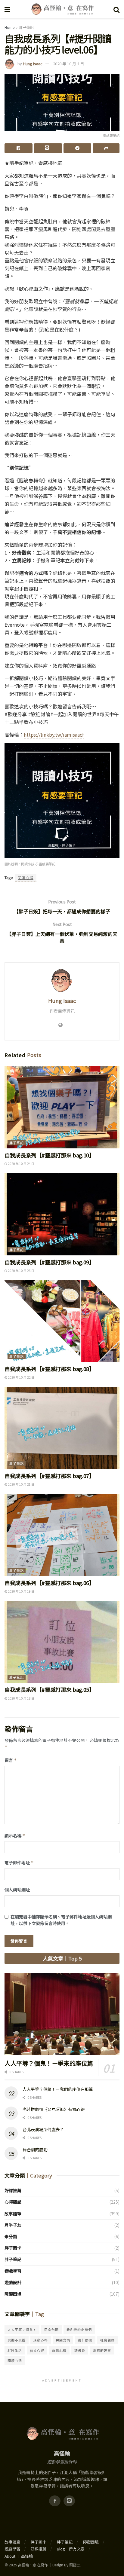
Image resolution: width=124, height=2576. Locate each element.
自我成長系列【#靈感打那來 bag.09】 (49, 1262)
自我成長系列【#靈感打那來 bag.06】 (49, 1583)
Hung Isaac (33, 64)
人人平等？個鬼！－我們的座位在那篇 (58, 2089)
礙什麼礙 (85, 2340)
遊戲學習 (13, 2271)
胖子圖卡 (13, 2248)
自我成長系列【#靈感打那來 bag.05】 (49, 1689)
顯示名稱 (15, 1835)
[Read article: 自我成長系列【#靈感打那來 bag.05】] (62, 1642)
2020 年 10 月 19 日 (21, 1591)
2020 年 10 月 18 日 (21, 1698)
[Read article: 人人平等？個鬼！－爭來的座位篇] (62, 2014)
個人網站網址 (17, 1890)
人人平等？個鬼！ (22, 2330)
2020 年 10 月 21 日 (21, 1484)
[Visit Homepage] (62, 9)
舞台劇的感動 (35, 2150)
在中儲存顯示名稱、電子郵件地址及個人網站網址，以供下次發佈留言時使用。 (61, 1920)
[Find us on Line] (69, 2501)
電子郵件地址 (19, 1862)
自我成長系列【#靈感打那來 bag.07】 (49, 1476)
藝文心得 (37, 2350)
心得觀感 (13, 2202)
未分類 (11, 2236)
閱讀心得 (26, 877)
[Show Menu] (7, 9)
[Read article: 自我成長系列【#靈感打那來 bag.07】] (62, 1428)
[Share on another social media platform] (106, 148)
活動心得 (41, 2340)
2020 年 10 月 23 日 (21, 1271)
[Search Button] (116, 9)
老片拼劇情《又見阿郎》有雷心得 (54, 2109)
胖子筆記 (26, 27)
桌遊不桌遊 (17, 2340)
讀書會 (80, 2350)
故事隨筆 (13, 2214)
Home (9, 27)
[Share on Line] (48, 148)
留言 (11, 1760)
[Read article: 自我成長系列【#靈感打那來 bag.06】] (62, 1535)
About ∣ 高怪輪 (19, 2556)
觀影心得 (59, 2350)
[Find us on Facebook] (55, 2501)
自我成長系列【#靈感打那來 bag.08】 (49, 1369)
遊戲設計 (13, 2282)
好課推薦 (13, 2190)
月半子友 (13, 2225)
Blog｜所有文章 (71, 2549)
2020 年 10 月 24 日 (21, 1164)
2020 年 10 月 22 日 (21, 1377)
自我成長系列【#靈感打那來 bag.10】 (49, 1155)
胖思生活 (15, 2350)
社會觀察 (107, 2340)
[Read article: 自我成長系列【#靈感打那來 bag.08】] (62, 1321)
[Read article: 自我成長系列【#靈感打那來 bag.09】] (62, 1214)
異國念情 (63, 2340)
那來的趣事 (102, 2350)
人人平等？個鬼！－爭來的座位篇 (49, 2063)
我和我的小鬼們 (79, 2330)
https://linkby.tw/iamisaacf (54, 735)
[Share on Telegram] (77, 148)
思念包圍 (51, 2330)
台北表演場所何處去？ (43, 2129)
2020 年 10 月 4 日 (68, 64)
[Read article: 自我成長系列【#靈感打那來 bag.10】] (62, 1107)
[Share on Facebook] (19, 148)
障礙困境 (13, 2294)
